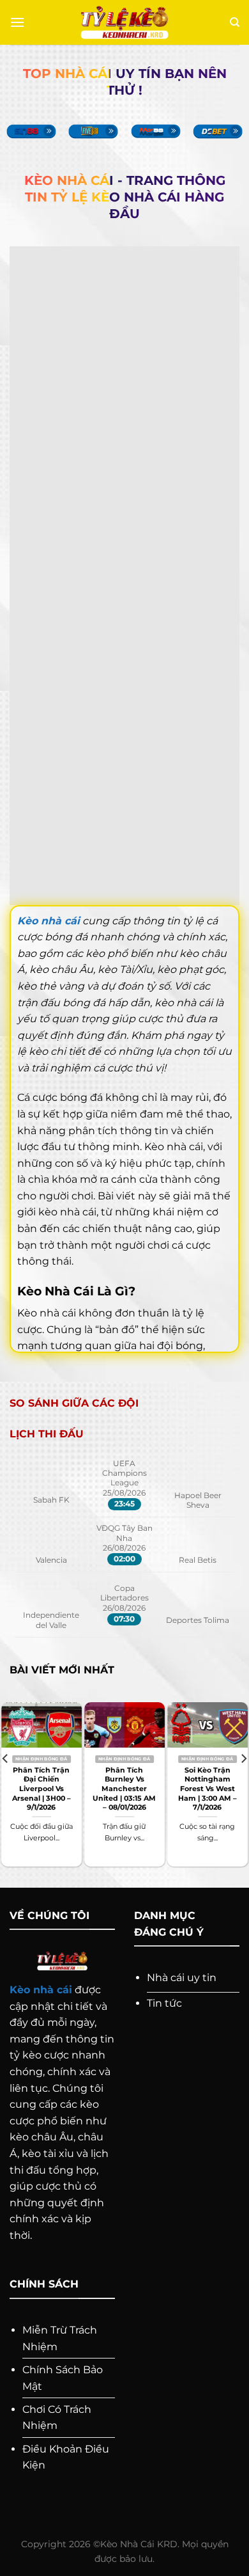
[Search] (235, 22)
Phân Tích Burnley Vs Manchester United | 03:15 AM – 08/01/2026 (124, 1789)
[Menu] (17, 22)
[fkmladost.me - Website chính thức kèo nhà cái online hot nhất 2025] (125, 23)
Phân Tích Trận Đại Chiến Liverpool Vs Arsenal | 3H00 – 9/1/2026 (41, 1789)
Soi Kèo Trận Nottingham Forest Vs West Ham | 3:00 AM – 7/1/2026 (207, 1789)
